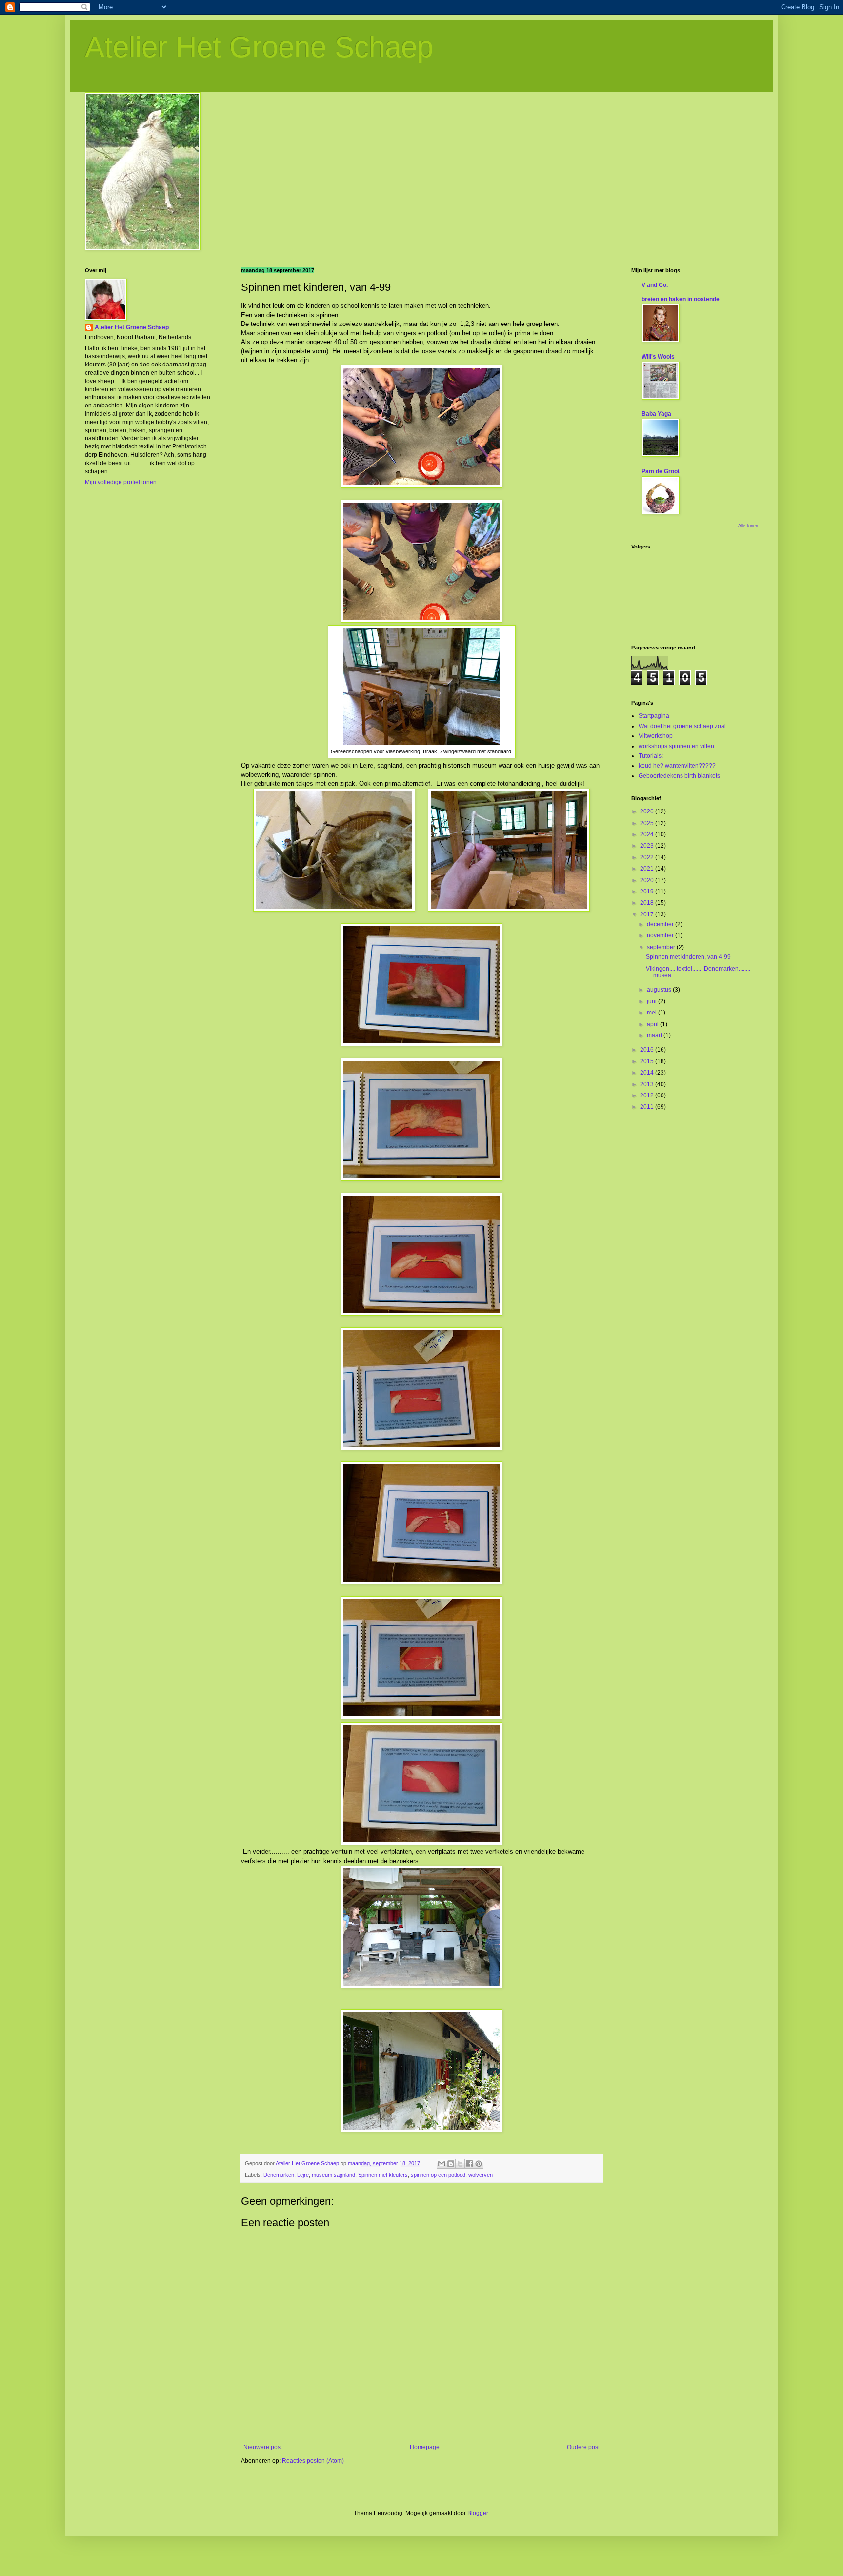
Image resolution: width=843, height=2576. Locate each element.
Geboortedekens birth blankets (679, 776)
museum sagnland (333, 2175)
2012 (648, 1095)
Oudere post (583, 2447)
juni (652, 1001)
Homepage (425, 2447)
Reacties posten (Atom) (313, 2461)
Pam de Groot (661, 471)
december (661, 924)
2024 (648, 834)
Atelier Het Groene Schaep (259, 47)
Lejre (303, 2175)
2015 (648, 1061)
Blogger (478, 2513)
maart (655, 1035)
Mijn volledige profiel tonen (121, 482)
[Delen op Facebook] (469, 2164)
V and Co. (655, 285)
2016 (648, 1050)
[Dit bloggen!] (451, 2164)
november (661, 935)
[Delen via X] (460, 2164)
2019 (648, 892)
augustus (660, 990)
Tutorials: (651, 756)
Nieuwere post (263, 2447)
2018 (648, 903)
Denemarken (279, 2175)
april (653, 1024)
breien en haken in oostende (681, 299)
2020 (648, 880)
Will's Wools (658, 357)
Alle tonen (748, 526)
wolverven (481, 2175)
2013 (648, 1084)
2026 (648, 811)
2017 (648, 914)
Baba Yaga (656, 414)
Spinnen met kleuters (383, 2175)
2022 (648, 857)
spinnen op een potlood (438, 2175)
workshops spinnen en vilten (676, 746)
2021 (648, 869)
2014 (648, 1073)
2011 (648, 1107)
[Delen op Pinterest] (479, 2164)
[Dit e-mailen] (442, 2164)
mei (652, 1013)
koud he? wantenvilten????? (677, 766)
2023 (648, 846)
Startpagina (654, 716)
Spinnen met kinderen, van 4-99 (688, 957)
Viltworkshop (656, 736)
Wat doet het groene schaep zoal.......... (690, 726)
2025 (648, 823)
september (662, 947)
